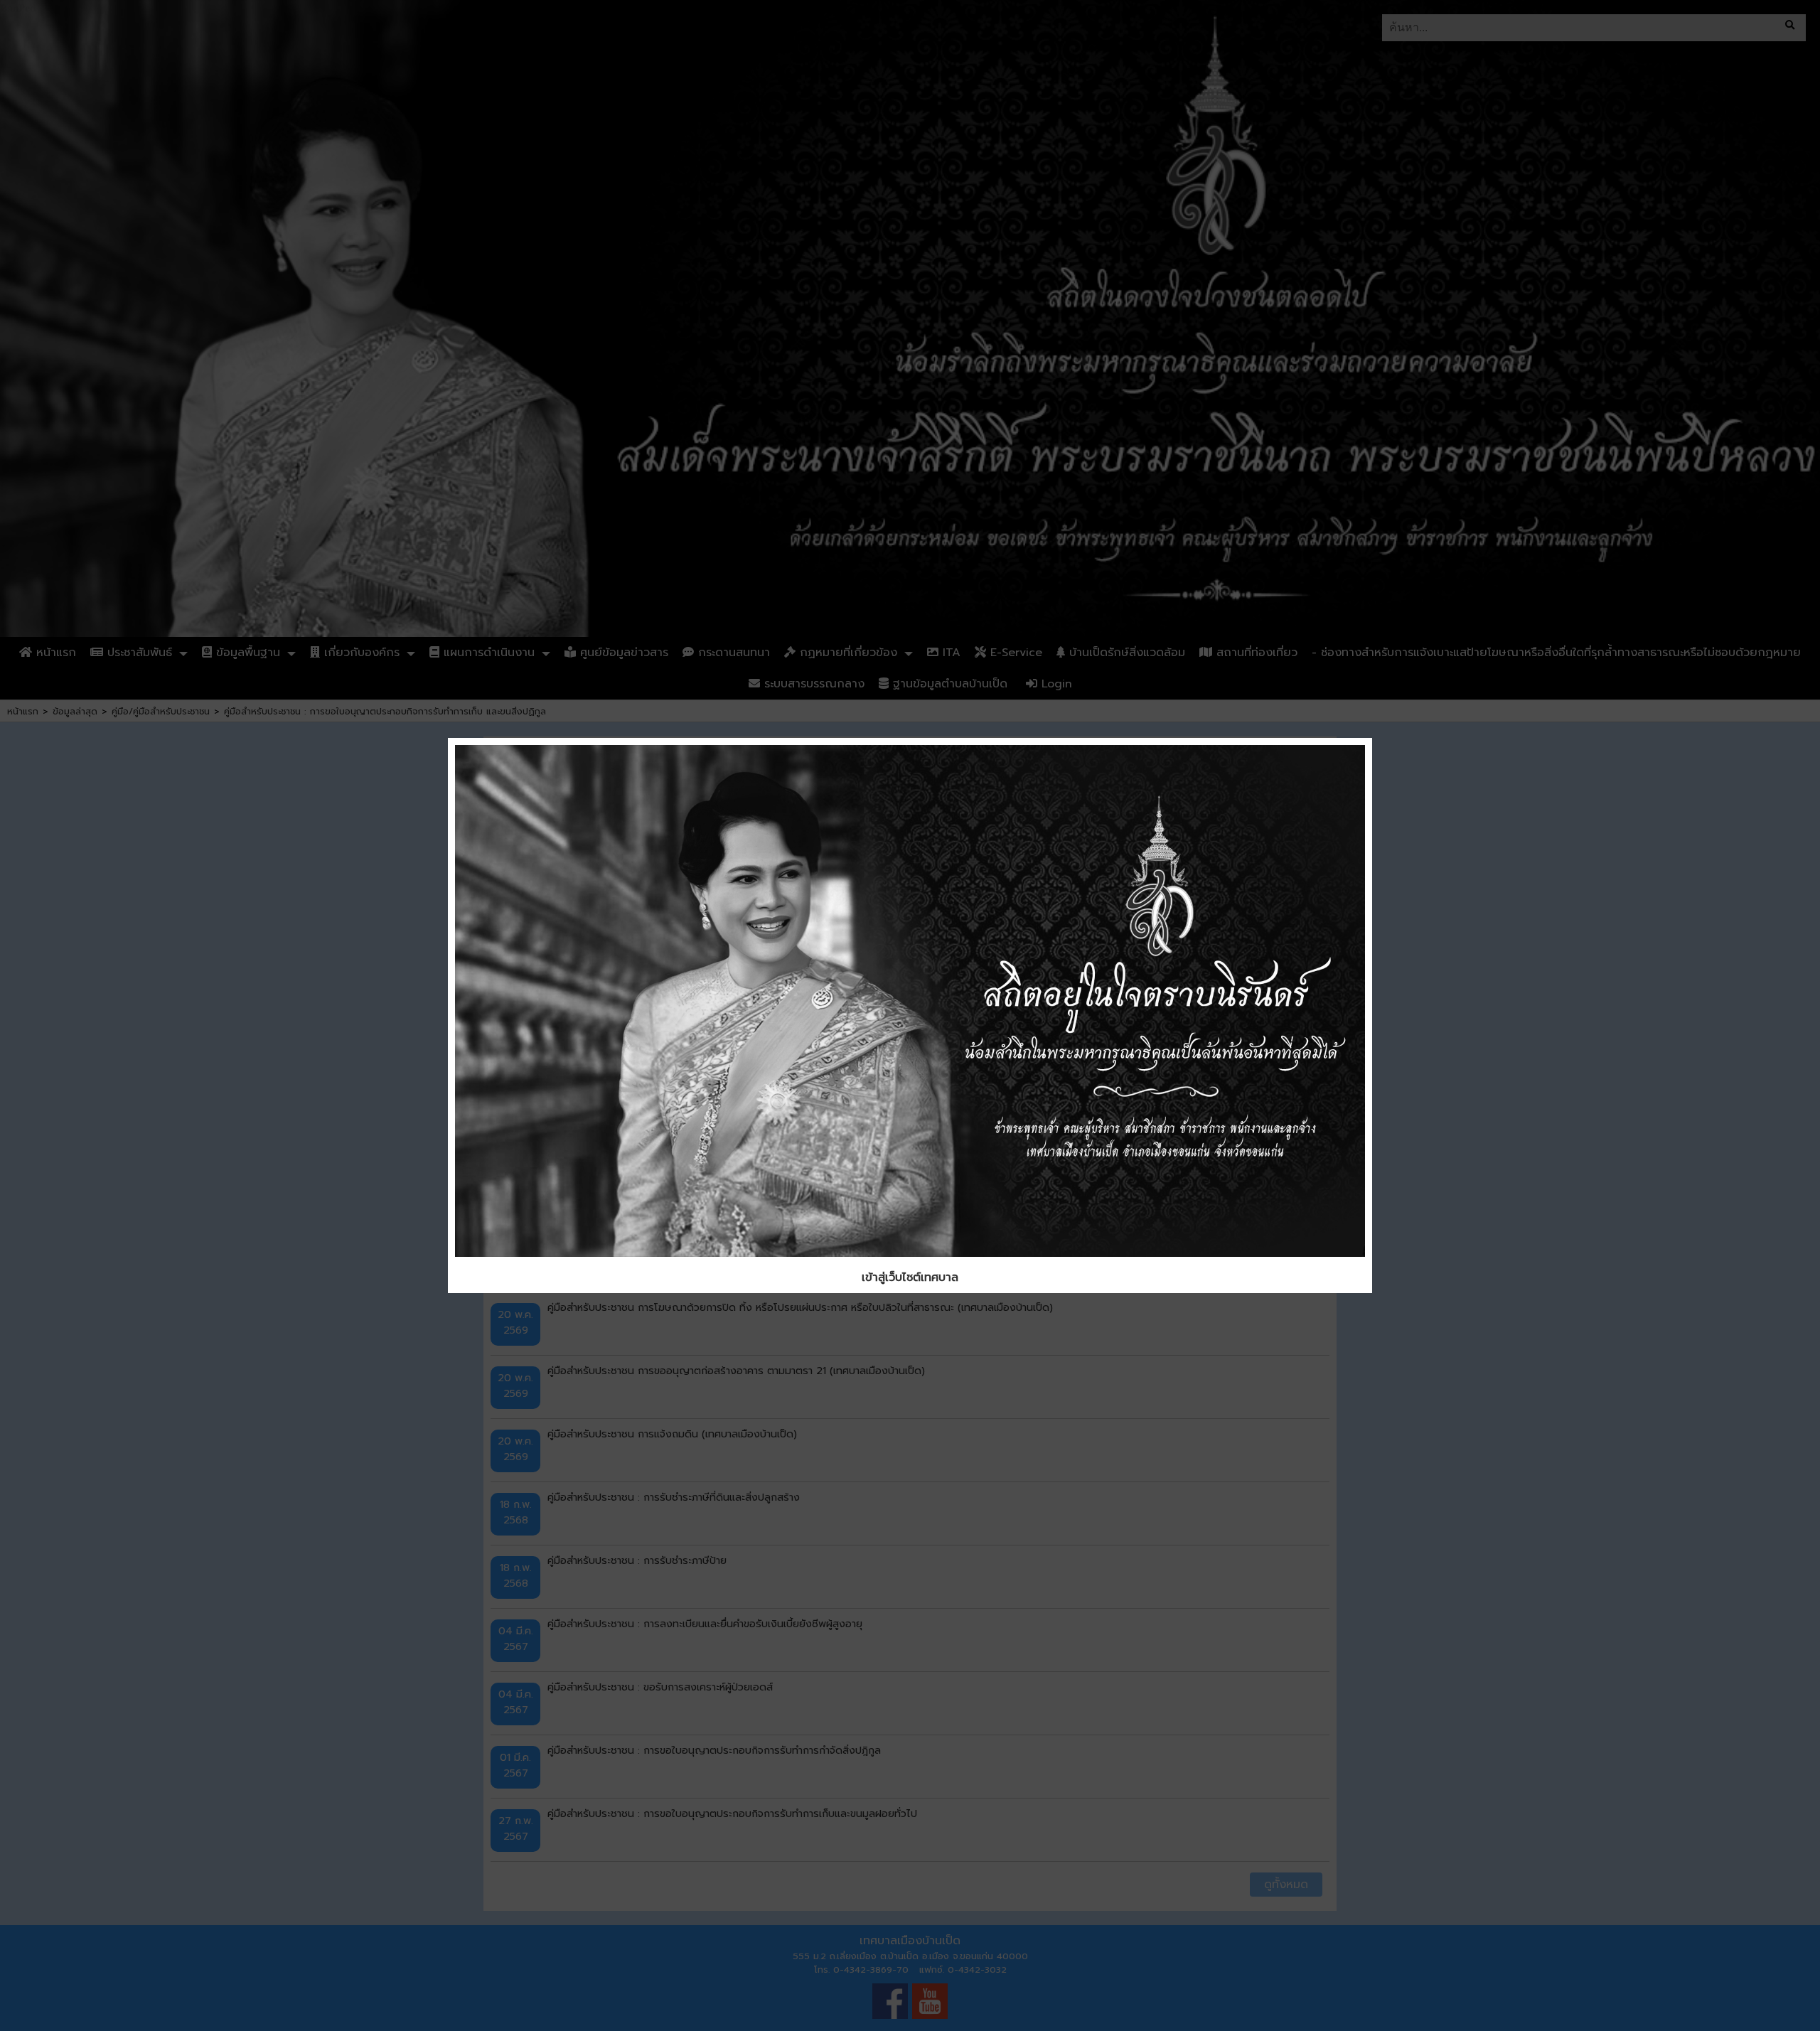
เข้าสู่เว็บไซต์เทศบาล (910, 1277)
